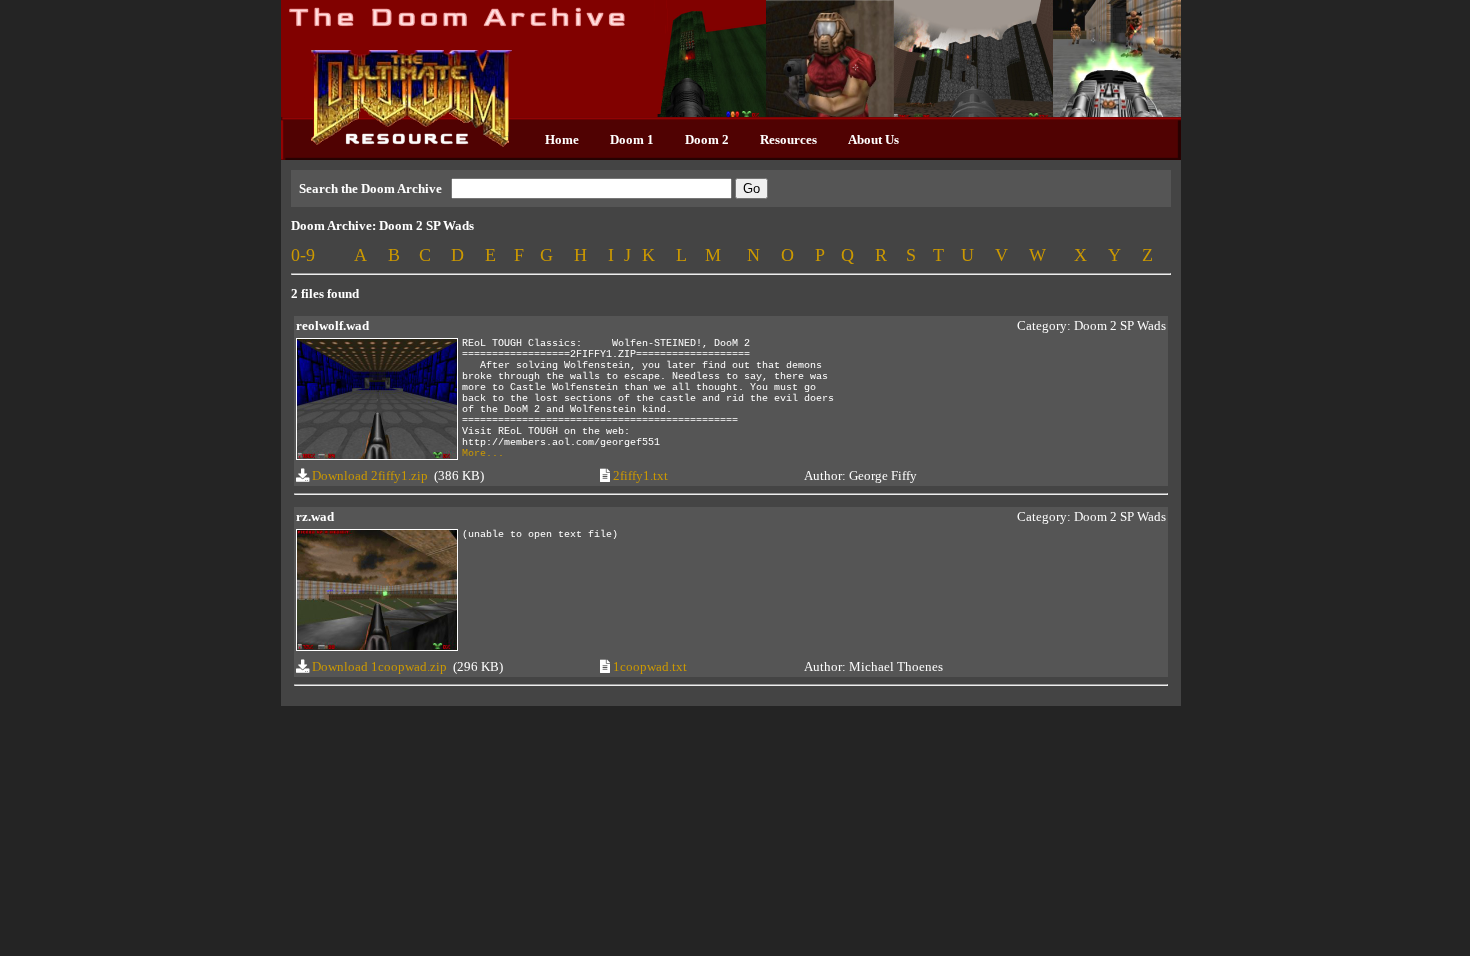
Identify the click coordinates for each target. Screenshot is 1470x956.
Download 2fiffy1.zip (370, 475)
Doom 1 (632, 139)
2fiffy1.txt (640, 475)
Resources (788, 139)
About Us (873, 139)
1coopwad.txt (650, 666)
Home (562, 139)
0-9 (303, 255)
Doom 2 (707, 139)
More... (483, 453)
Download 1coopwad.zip (379, 666)
